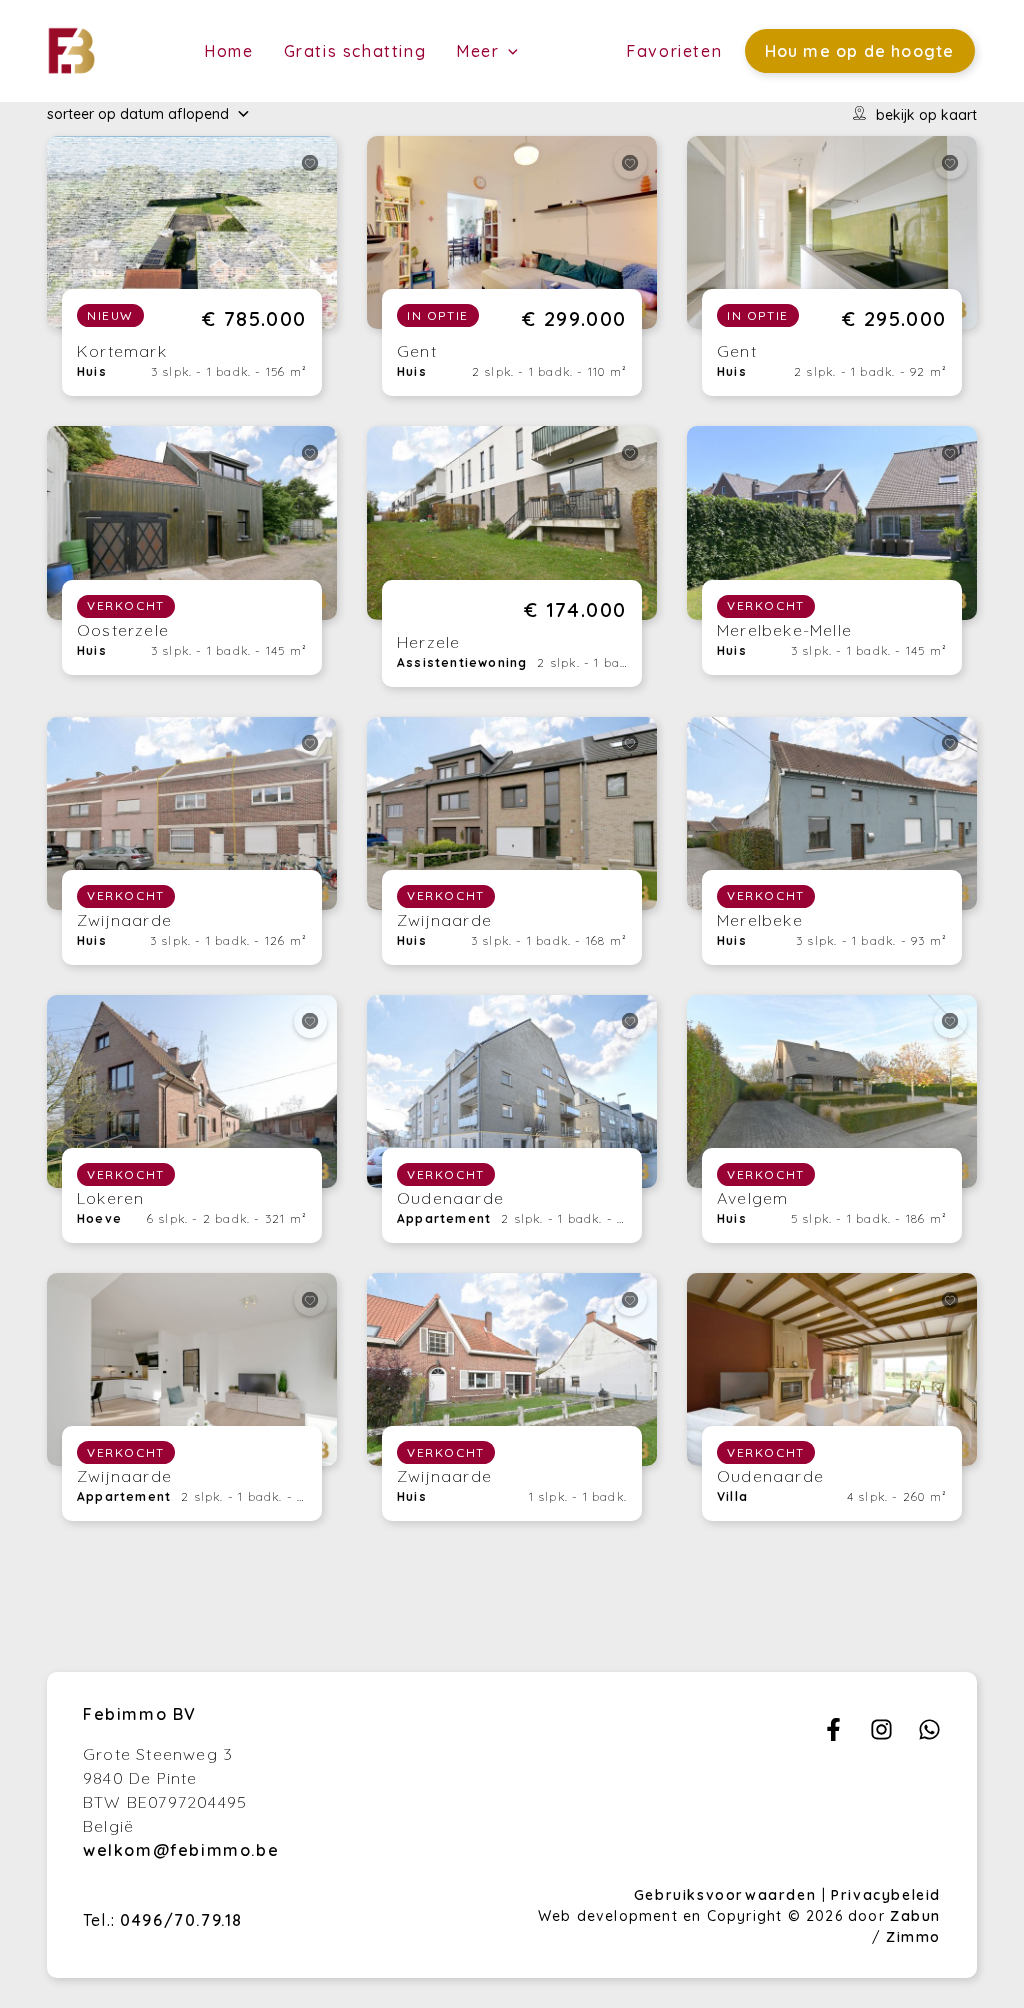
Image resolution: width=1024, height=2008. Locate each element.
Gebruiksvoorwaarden (728, 1895)
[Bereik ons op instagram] (881, 1735)
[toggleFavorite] (310, 162)
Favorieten (674, 51)
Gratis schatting (355, 51)
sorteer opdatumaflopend (138, 114)
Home (228, 51)
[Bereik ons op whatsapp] (929, 1735)
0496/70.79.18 (181, 1920)
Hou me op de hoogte (860, 51)
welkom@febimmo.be (181, 1850)
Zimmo (913, 1937)
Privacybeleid (886, 1895)
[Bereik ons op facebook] (833, 1735)
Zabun (915, 1916)
